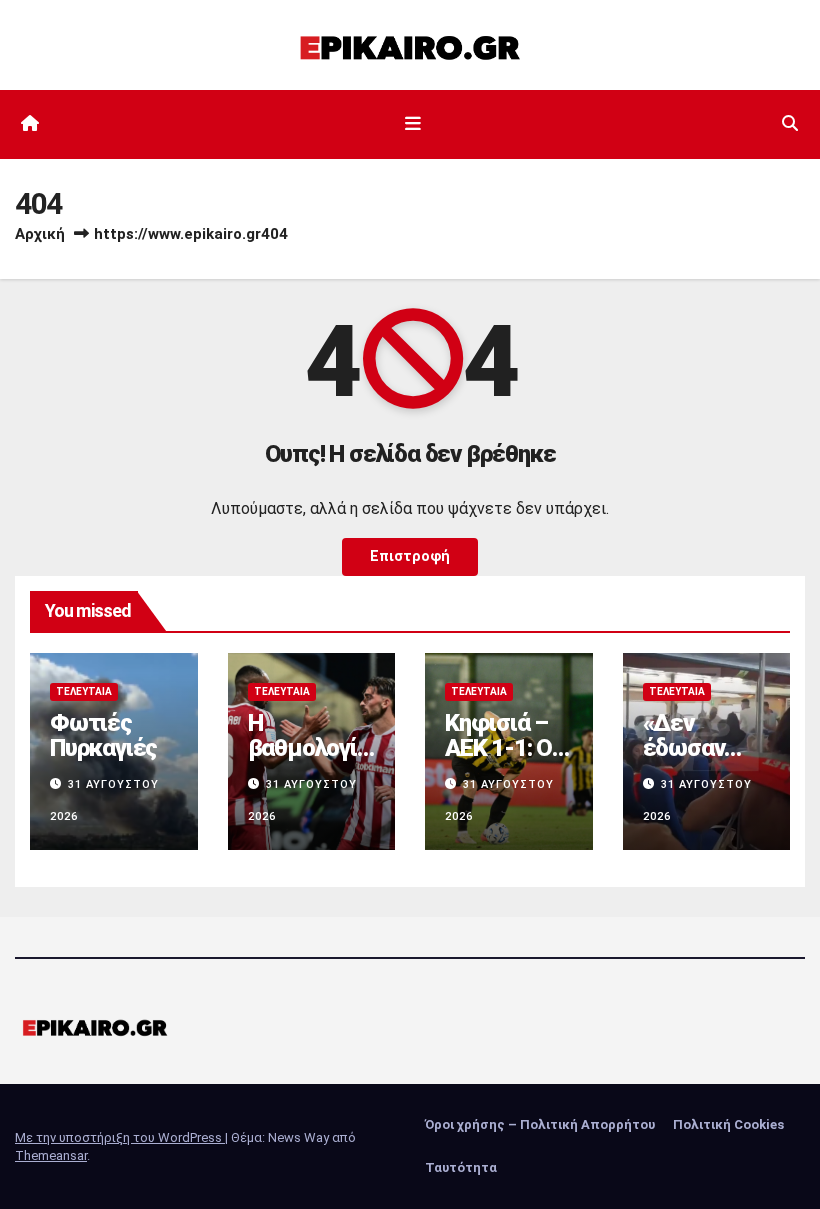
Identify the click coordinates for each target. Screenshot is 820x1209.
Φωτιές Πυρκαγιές (103, 735)
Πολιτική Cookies (728, 1124)
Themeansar (51, 1155)
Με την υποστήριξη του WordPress (120, 1137)
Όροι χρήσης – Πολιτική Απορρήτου (540, 1124)
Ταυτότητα (461, 1167)
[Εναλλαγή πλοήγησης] (414, 124)
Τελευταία (84, 691)
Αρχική (40, 234)
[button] (790, 123)
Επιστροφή (410, 556)
